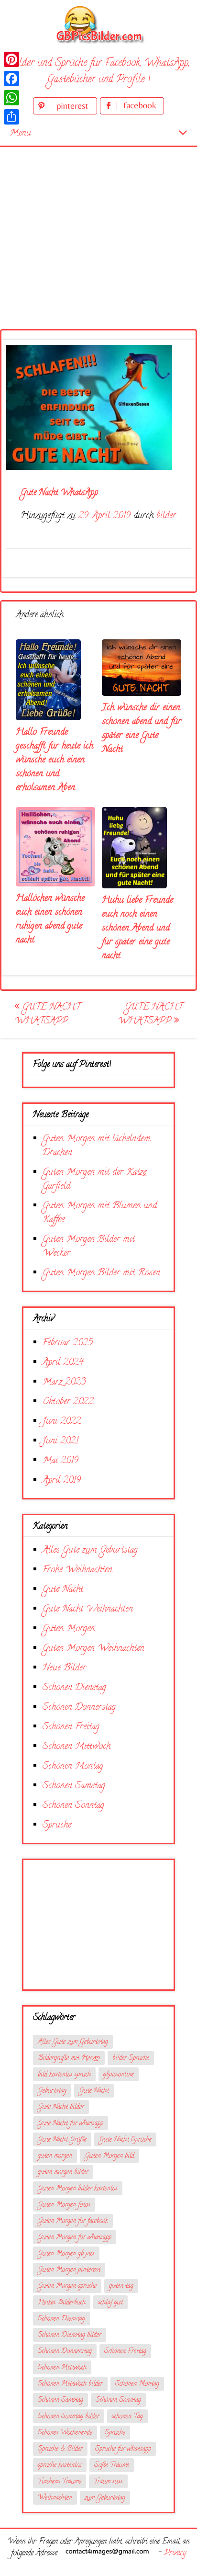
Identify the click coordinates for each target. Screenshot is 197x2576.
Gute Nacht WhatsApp (47, 1014)
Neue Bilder (64, 1668)
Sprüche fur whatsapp (123, 2449)
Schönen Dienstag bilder (70, 2335)
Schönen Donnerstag (79, 1708)
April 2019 (62, 1481)
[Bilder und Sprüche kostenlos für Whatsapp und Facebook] (98, 24)
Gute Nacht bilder (61, 2107)
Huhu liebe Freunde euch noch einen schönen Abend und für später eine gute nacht (137, 928)
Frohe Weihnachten (77, 1570)
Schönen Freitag (71, 1727)
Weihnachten (55, 2498)
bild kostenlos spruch (64, 2075)
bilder (166, 516)
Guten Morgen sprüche (67, 2287)
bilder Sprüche (131, 2059)
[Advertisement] (98, 226)
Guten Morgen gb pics (66, 2254)
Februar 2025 (68, 1343)
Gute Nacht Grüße (62, 2140)
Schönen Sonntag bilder (69, 2417)
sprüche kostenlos (60, 2466)
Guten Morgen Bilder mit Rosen (101, 1273)
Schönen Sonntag (73, 1806)
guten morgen (55, 2156)
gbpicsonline (119, 2075)
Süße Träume (112, 2466)
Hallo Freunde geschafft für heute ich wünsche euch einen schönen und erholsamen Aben (55, 760)
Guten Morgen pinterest (69, 2270)
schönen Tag (127, 2417)
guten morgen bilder (63, 2173)
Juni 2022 (62, 1422)
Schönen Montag (73, 1766)
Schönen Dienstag (74, 1688)
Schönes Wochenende (65, 2433)
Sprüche (57, 1825)
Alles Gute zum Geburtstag (90, 1550)
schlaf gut (110, 2303)
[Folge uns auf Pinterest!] (66, 113)
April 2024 (63, 1363)
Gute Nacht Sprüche (125, 2140)
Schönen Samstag (74, 1786)
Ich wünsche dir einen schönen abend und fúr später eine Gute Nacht (142, 729)
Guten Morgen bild (109, 2156)
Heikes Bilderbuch (62, 2303)
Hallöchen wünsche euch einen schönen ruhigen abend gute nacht (50, 919)
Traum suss (108, 2482)
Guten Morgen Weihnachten (93, 1649)
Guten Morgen (69, 1629)
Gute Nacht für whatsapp (71, 2124)
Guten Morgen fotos (64, 2205)
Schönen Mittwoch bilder (70, 2384)
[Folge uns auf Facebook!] (132, 113)
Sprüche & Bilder (60, 2449)
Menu (20, 133)
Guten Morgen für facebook (73, 2221)
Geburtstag (52, 2091)
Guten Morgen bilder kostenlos (78, 2189)
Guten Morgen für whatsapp (75, 2238)
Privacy (175, 2553)
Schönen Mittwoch (77, 1747)
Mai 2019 (60, 1461)
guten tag (121, 2287)
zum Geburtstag (105, 2498)
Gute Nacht (63, 1590)
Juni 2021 (60, 1441)
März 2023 (64, 1382)
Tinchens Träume (60, 2482)
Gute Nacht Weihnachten (88, 1609)
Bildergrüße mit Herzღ (69, 2059)
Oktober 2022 (68, 1402)
